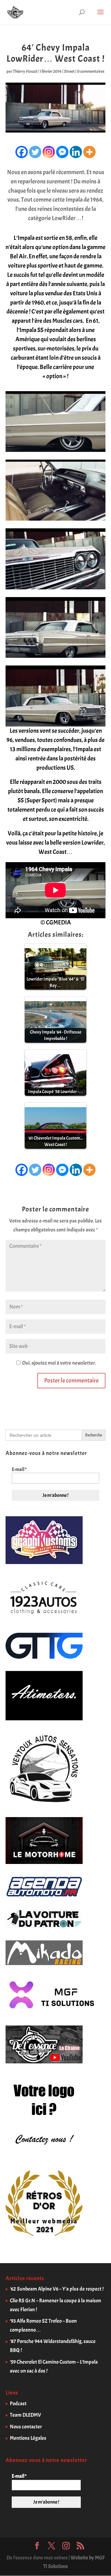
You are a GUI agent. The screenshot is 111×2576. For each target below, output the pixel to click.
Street (69, 71)
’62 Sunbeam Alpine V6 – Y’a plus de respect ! (57, 2289)
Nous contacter (26, 2427)
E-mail (19, 1469)
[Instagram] (49, 152)
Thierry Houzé (25, 71)
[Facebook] (22, 152)
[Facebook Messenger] (62, 152)
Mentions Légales (28, 2438)
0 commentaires (91, 71)
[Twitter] (35, 152)
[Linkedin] (76, 152)
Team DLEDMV (25, 2415)
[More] (89, 152)
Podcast (18, 2404)
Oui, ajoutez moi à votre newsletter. (59, 1363)
